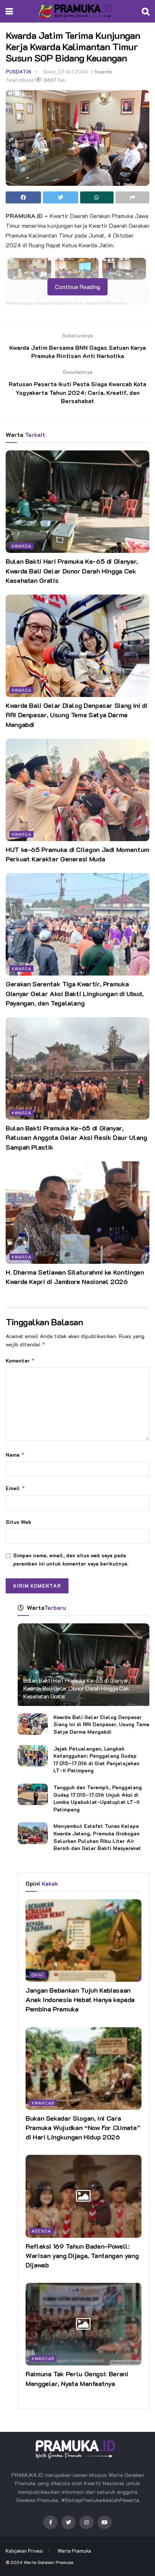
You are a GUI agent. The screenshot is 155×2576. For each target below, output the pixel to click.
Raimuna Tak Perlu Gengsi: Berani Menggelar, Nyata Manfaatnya (77, 2378)
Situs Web (18, 1522)
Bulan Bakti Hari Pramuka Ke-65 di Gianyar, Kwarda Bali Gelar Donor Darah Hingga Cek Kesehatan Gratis (72, 571)
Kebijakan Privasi (24, 2551)
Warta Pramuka (74, 2551)
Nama (15, 1455)
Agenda (41, 2231)
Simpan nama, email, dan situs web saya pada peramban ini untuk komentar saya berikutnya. (71, 1559)
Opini (38, 1975)
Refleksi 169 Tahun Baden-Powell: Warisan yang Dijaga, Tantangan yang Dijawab (82, 2255)
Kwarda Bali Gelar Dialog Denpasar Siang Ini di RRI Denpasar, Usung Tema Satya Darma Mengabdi (76, 715)
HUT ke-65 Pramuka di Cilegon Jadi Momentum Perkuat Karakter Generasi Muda (77, 854)
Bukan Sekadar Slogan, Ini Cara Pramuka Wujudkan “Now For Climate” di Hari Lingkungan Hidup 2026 (83, 2127)
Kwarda (103, 72)
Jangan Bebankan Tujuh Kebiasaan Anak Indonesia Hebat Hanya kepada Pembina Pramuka (80, 1999)
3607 (49, 80)
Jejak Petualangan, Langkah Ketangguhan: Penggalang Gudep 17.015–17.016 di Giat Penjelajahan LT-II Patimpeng (96, 1760)
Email (15, 1488)
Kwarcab (43, 2103)
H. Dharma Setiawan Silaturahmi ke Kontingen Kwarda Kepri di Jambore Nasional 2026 (75, 1277)
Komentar (20, 1360)
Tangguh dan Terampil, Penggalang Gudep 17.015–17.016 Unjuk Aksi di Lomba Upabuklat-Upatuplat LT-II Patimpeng (98, 1798)
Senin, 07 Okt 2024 (65, 72)
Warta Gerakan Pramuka (49, 2562)
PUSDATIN (18, 72)
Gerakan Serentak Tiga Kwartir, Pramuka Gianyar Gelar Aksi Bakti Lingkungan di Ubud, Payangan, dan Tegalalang (74, 993)
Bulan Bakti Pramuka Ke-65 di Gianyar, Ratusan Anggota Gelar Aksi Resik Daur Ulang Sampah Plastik (76, 1137)
